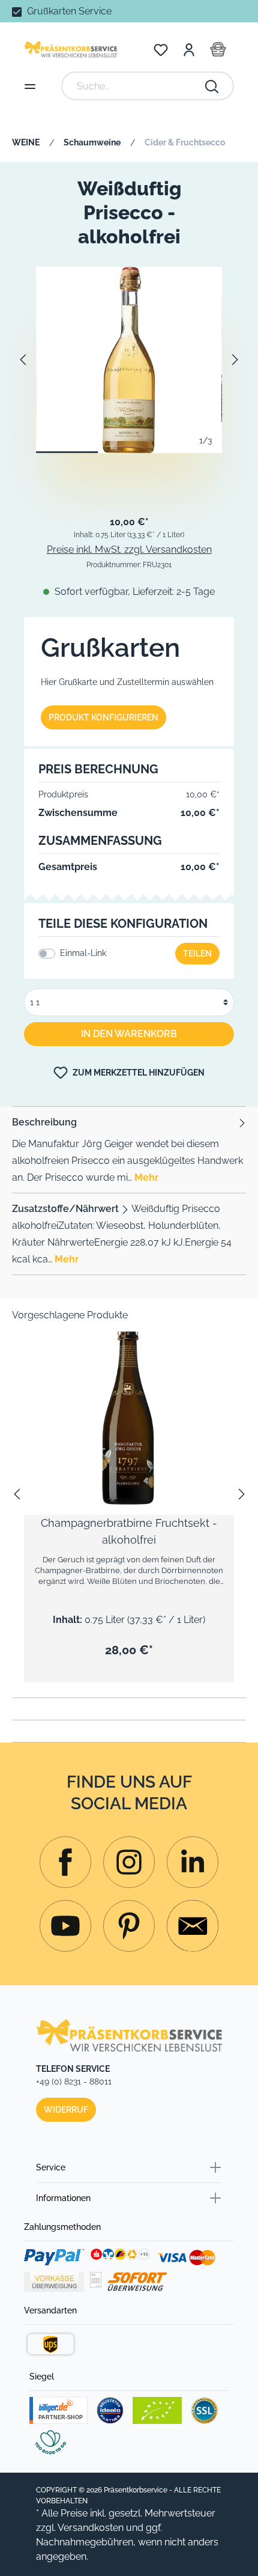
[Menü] (30, 86)
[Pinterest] (129, 1926)
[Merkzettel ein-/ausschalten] (216, 1353)
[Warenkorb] (218, 49)
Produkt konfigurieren (103, 717)
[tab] (129, 1150)
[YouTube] (65, 1926)
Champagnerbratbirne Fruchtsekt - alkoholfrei (129, 1531)
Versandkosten (91, 2528)
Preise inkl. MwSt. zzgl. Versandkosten (129, 550)
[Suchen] (212, 86)
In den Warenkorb (129, 1034)
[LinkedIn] (193, 1862)
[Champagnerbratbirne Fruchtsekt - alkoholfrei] (129, 1410)
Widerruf (66, 2110)
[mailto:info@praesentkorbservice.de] (193, 1926)
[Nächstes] (235, 360)
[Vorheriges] (22, 360)
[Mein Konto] (189, 49)
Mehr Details (135, 1455)
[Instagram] (65, 1862)
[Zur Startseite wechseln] (70, 49)
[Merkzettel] (161, 49)
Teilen (197, 954)
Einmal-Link (83, 953)
